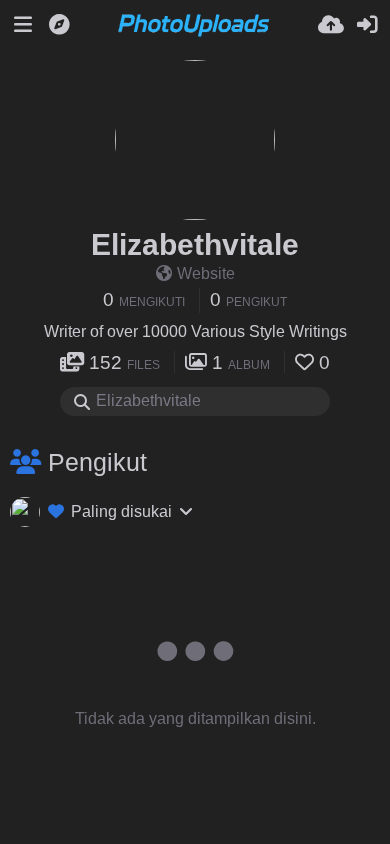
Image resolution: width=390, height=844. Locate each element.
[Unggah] (331, 25)
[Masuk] (367, 25)
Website (206, 273)
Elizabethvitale (195, 244)
